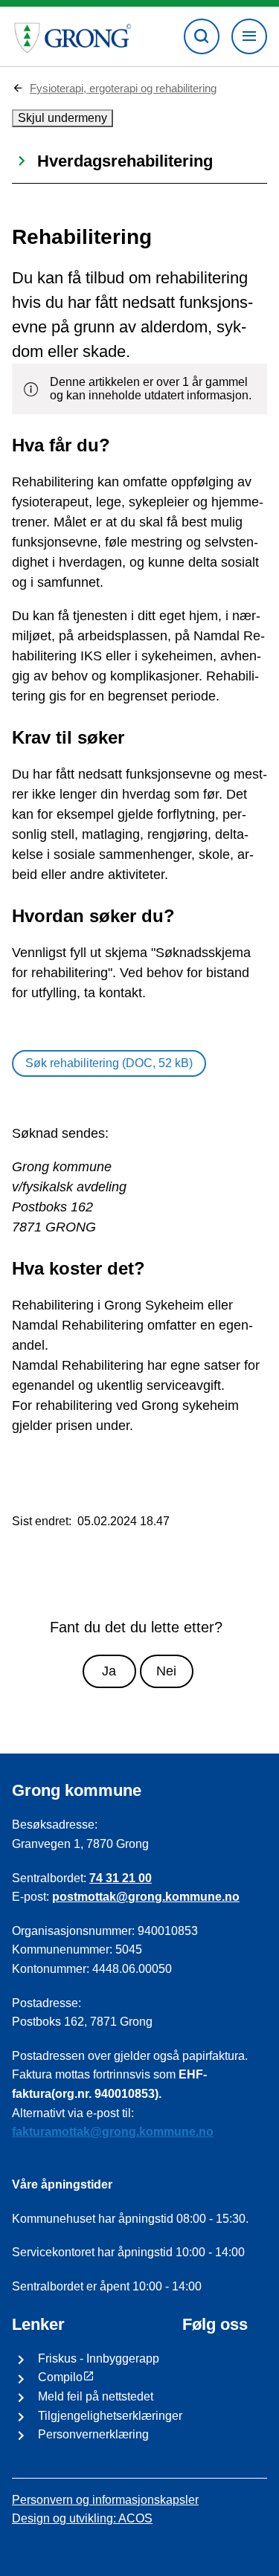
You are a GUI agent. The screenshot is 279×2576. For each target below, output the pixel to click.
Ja (109, 1671)
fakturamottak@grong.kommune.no (113, 2132)
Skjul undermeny (62, 118)
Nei (166, 1671)
